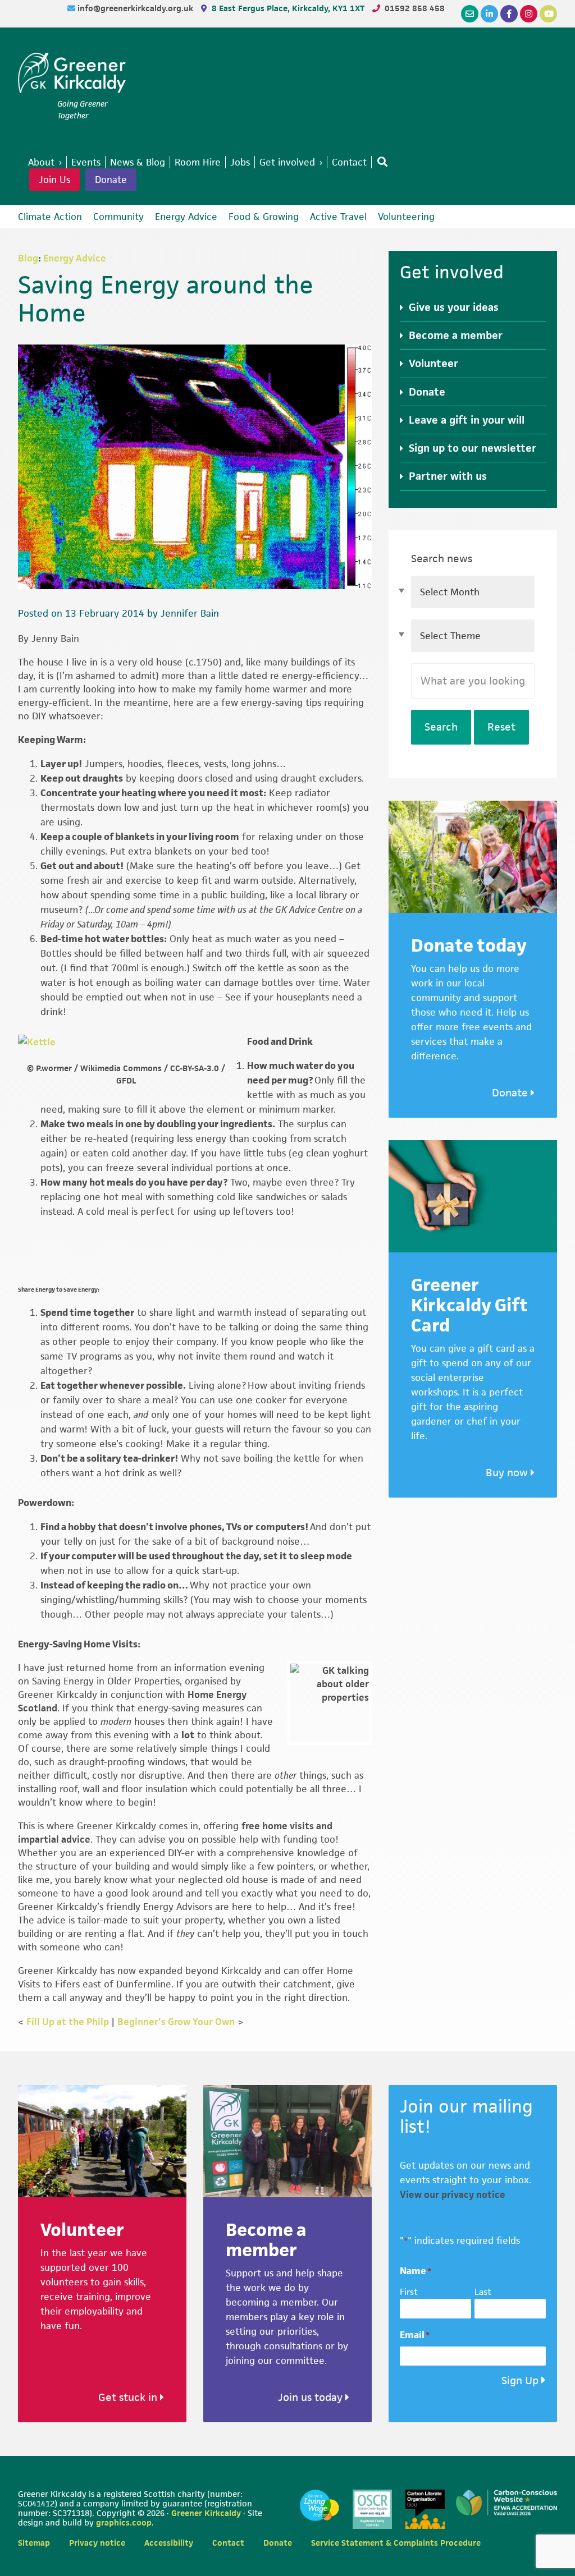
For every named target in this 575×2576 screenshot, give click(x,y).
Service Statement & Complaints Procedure (396, 2543)
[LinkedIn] (489, 14)
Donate (111, 180)
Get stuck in (129, 2397)
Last (483, 2292)
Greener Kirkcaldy (72, 75)
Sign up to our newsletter (473, 448)
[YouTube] (548, 14)
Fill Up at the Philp (68, 2022)
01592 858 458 (415, 8)
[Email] (470, 14)
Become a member (456, 335)
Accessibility (169, 2543)
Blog (28, 258)
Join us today (312, 2397)
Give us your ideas (454, 307)
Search (441, 727)
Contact (228, 2543)
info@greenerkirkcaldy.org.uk (136, 8)
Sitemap (34, 2543)
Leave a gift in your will (467, 420)
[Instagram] (529, 14)
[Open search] (380, 162)
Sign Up (520, 2380)
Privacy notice (97, 2543)
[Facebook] (509, 14)
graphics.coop (124, 2522)
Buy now (508, 1473)
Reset (501, 727)
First (409, 2292)
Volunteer (433, 363)
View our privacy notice (453, 2194)
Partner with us (448, 476)
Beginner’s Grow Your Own (176, 2022)
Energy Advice (75, 258)
